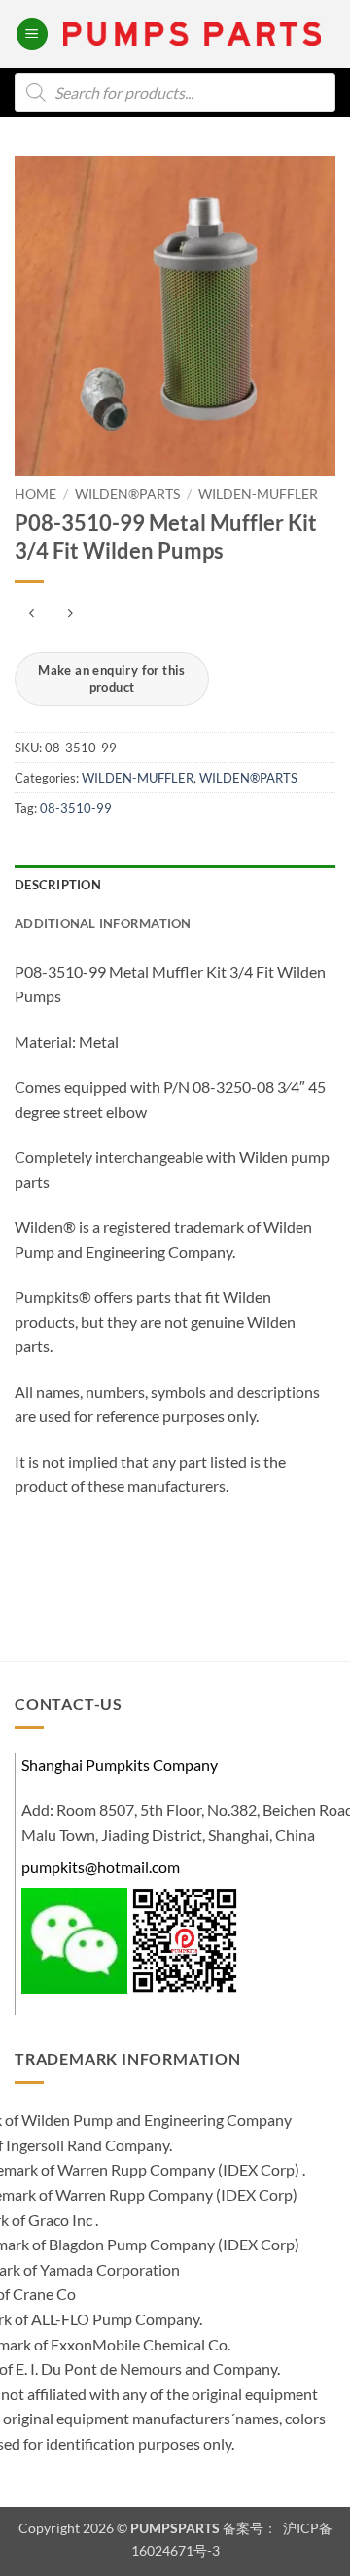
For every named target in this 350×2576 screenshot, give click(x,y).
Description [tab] (58, 885)
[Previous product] (70, 614)
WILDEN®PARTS (127, 494)
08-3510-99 (76, 808)
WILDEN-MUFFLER (258, 494)
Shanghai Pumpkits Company (120, 1765)
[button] (32, 35)
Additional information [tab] (103, 923)
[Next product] (32, 614)
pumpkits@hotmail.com (101, 1867)
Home (35, 494)
